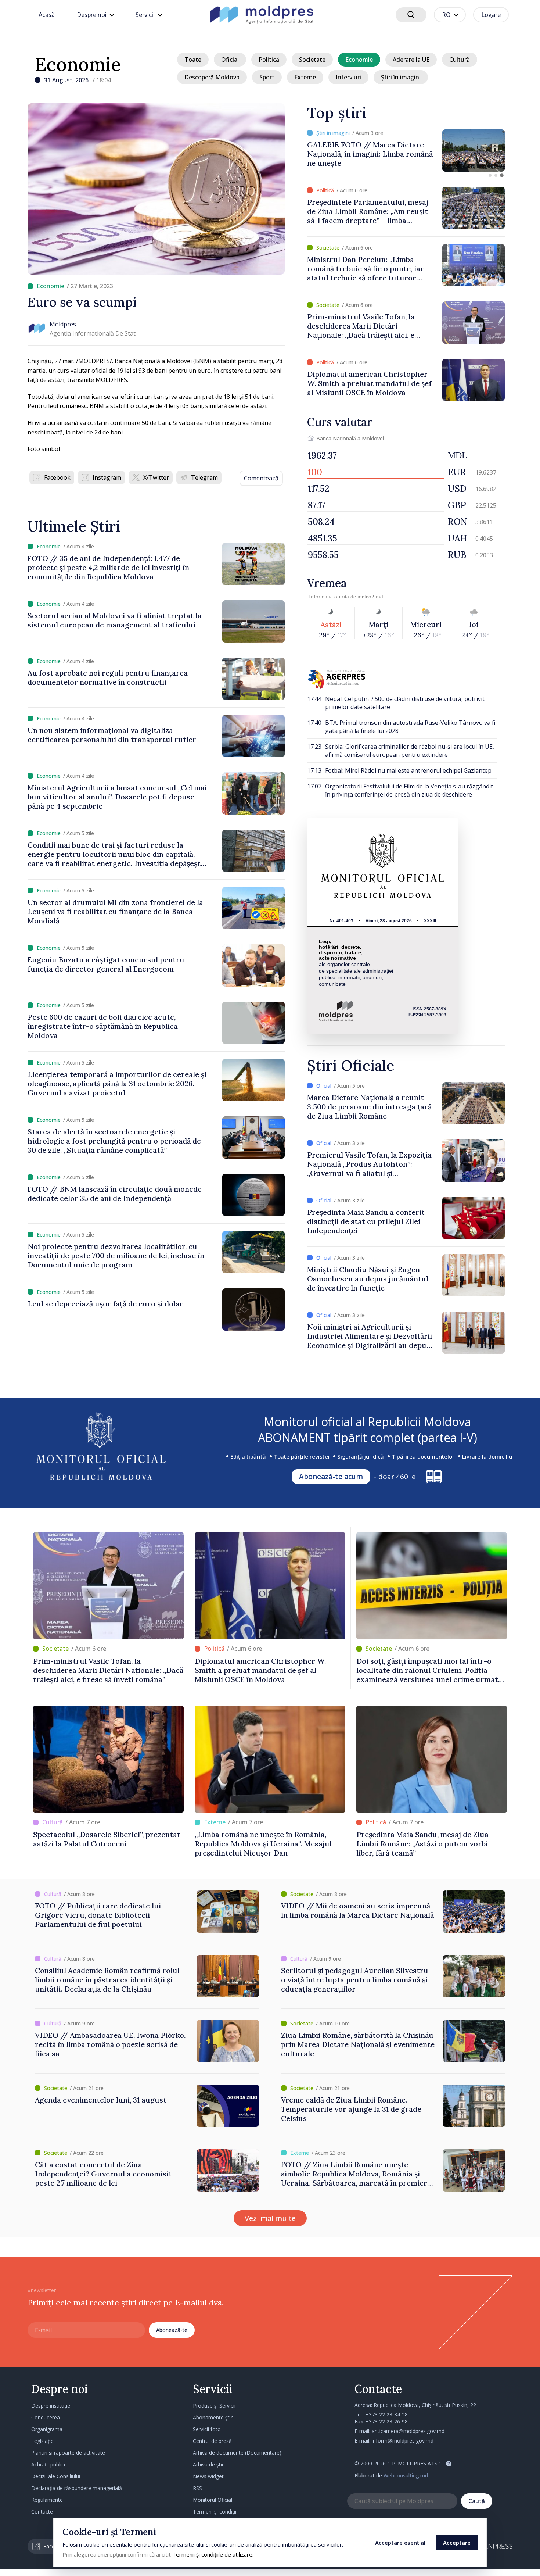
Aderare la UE (411, 60)
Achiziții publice (49, 2464)
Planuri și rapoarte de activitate (68, 2453)
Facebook (57, 477)
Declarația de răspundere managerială (77, 2488)
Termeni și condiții (215, 2511)
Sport (267, 77)
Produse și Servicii (214, 2406)
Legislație (42, 2441)
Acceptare (457, 2543)
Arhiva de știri (209, 2464)
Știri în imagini (401, 77)
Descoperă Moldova (212, 77)
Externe (305, 77)
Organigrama (47, 2429)
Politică (269, 60)
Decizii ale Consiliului (56, 2476)
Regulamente (47, 2500)
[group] (406, 151)
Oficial (230, 60)
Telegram (204, 477)
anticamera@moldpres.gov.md (408, 2431)
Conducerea (46, 2417)
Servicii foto (207, 2429)
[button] (490, 175)
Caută (477, 2501)
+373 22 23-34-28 (387, 2414)
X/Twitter (156, 477)
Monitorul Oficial (213, 2500)
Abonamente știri (213, 2417)
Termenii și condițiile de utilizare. (213, 2554)
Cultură (460, 60)
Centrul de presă (212, 2441)
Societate (312, 60)
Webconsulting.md (406, 2475)
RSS (197, 2488)
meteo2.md (370, 597)
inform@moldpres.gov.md (403, 2441)
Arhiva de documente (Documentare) (237, 2453)
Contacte (42, 2511)
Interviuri (348, 77)
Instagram (107, 477)
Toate (193, 60)
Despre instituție (51, 2406)
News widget (208, 2476)
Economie (78, 64)
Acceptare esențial (400, 2543)
